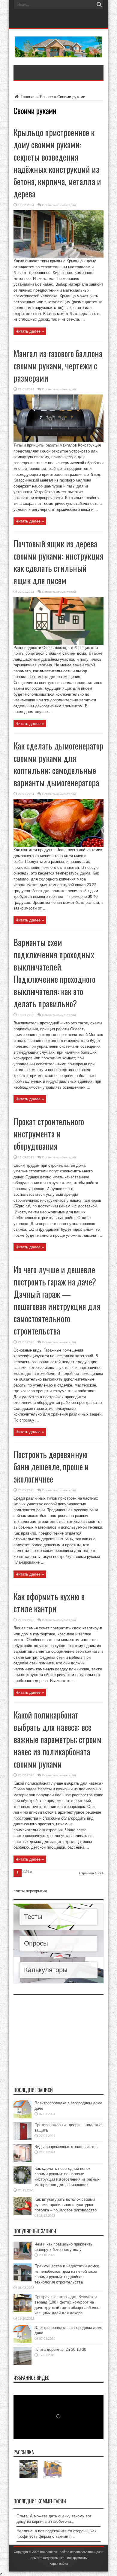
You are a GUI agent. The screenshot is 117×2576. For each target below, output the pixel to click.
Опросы (36, 1943)
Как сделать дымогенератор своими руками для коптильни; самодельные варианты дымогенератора (58, 764)
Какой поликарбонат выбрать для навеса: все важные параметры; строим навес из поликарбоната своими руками (58, 1739)
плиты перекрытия (30, 1891)
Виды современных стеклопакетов (66, 2147)
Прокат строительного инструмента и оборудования (49, 1134)
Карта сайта (59, 2564)
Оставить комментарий (59, 205)
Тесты (33, 1917)
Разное (46, 97)
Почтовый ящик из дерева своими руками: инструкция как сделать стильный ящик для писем (58, 562)
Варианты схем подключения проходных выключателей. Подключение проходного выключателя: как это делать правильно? (54, 973)
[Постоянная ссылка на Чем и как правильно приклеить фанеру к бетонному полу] (22, 2258)
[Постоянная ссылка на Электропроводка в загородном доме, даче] (22, 2117)
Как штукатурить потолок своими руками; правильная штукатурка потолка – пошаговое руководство (66, 2205)
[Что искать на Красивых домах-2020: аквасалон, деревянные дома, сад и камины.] (28, 2469)
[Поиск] (99, 4)
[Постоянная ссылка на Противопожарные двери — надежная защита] (22, 2139)
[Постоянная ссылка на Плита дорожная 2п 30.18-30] (22, 2364)
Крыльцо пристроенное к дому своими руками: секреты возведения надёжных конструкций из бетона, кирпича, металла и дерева (57, 163)
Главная (27, 97)
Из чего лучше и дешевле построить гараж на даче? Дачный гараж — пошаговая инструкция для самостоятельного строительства (57, 1300)
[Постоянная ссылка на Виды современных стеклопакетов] (22, 2161)
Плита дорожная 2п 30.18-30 (60, 2349)
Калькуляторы (46, 1970)
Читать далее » (30, 331)
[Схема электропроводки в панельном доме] (52, 2469)
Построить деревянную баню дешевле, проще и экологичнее (51, 1467)
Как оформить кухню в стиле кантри (49, 1602)
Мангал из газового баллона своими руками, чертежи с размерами (58, 366)
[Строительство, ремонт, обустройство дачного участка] (59, 53)
